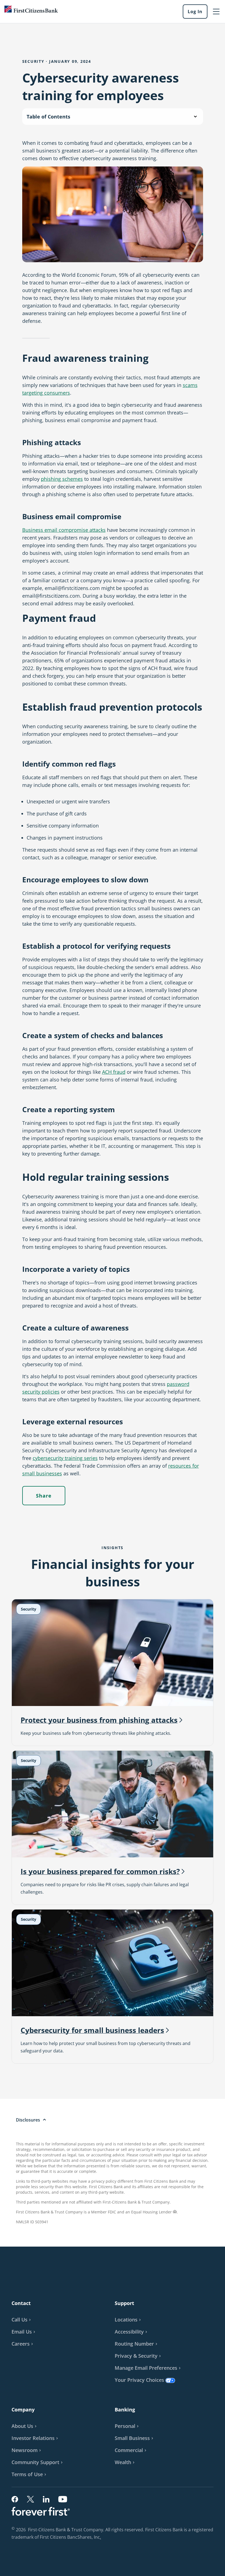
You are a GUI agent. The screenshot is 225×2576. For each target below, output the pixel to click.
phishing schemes (62, 479)
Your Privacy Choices (139, 2380)
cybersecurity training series (65, 1458)
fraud (114, 1072)
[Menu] (216, 12)
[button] (24, 2332)
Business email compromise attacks (64, 530)
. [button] (101, 2538)
